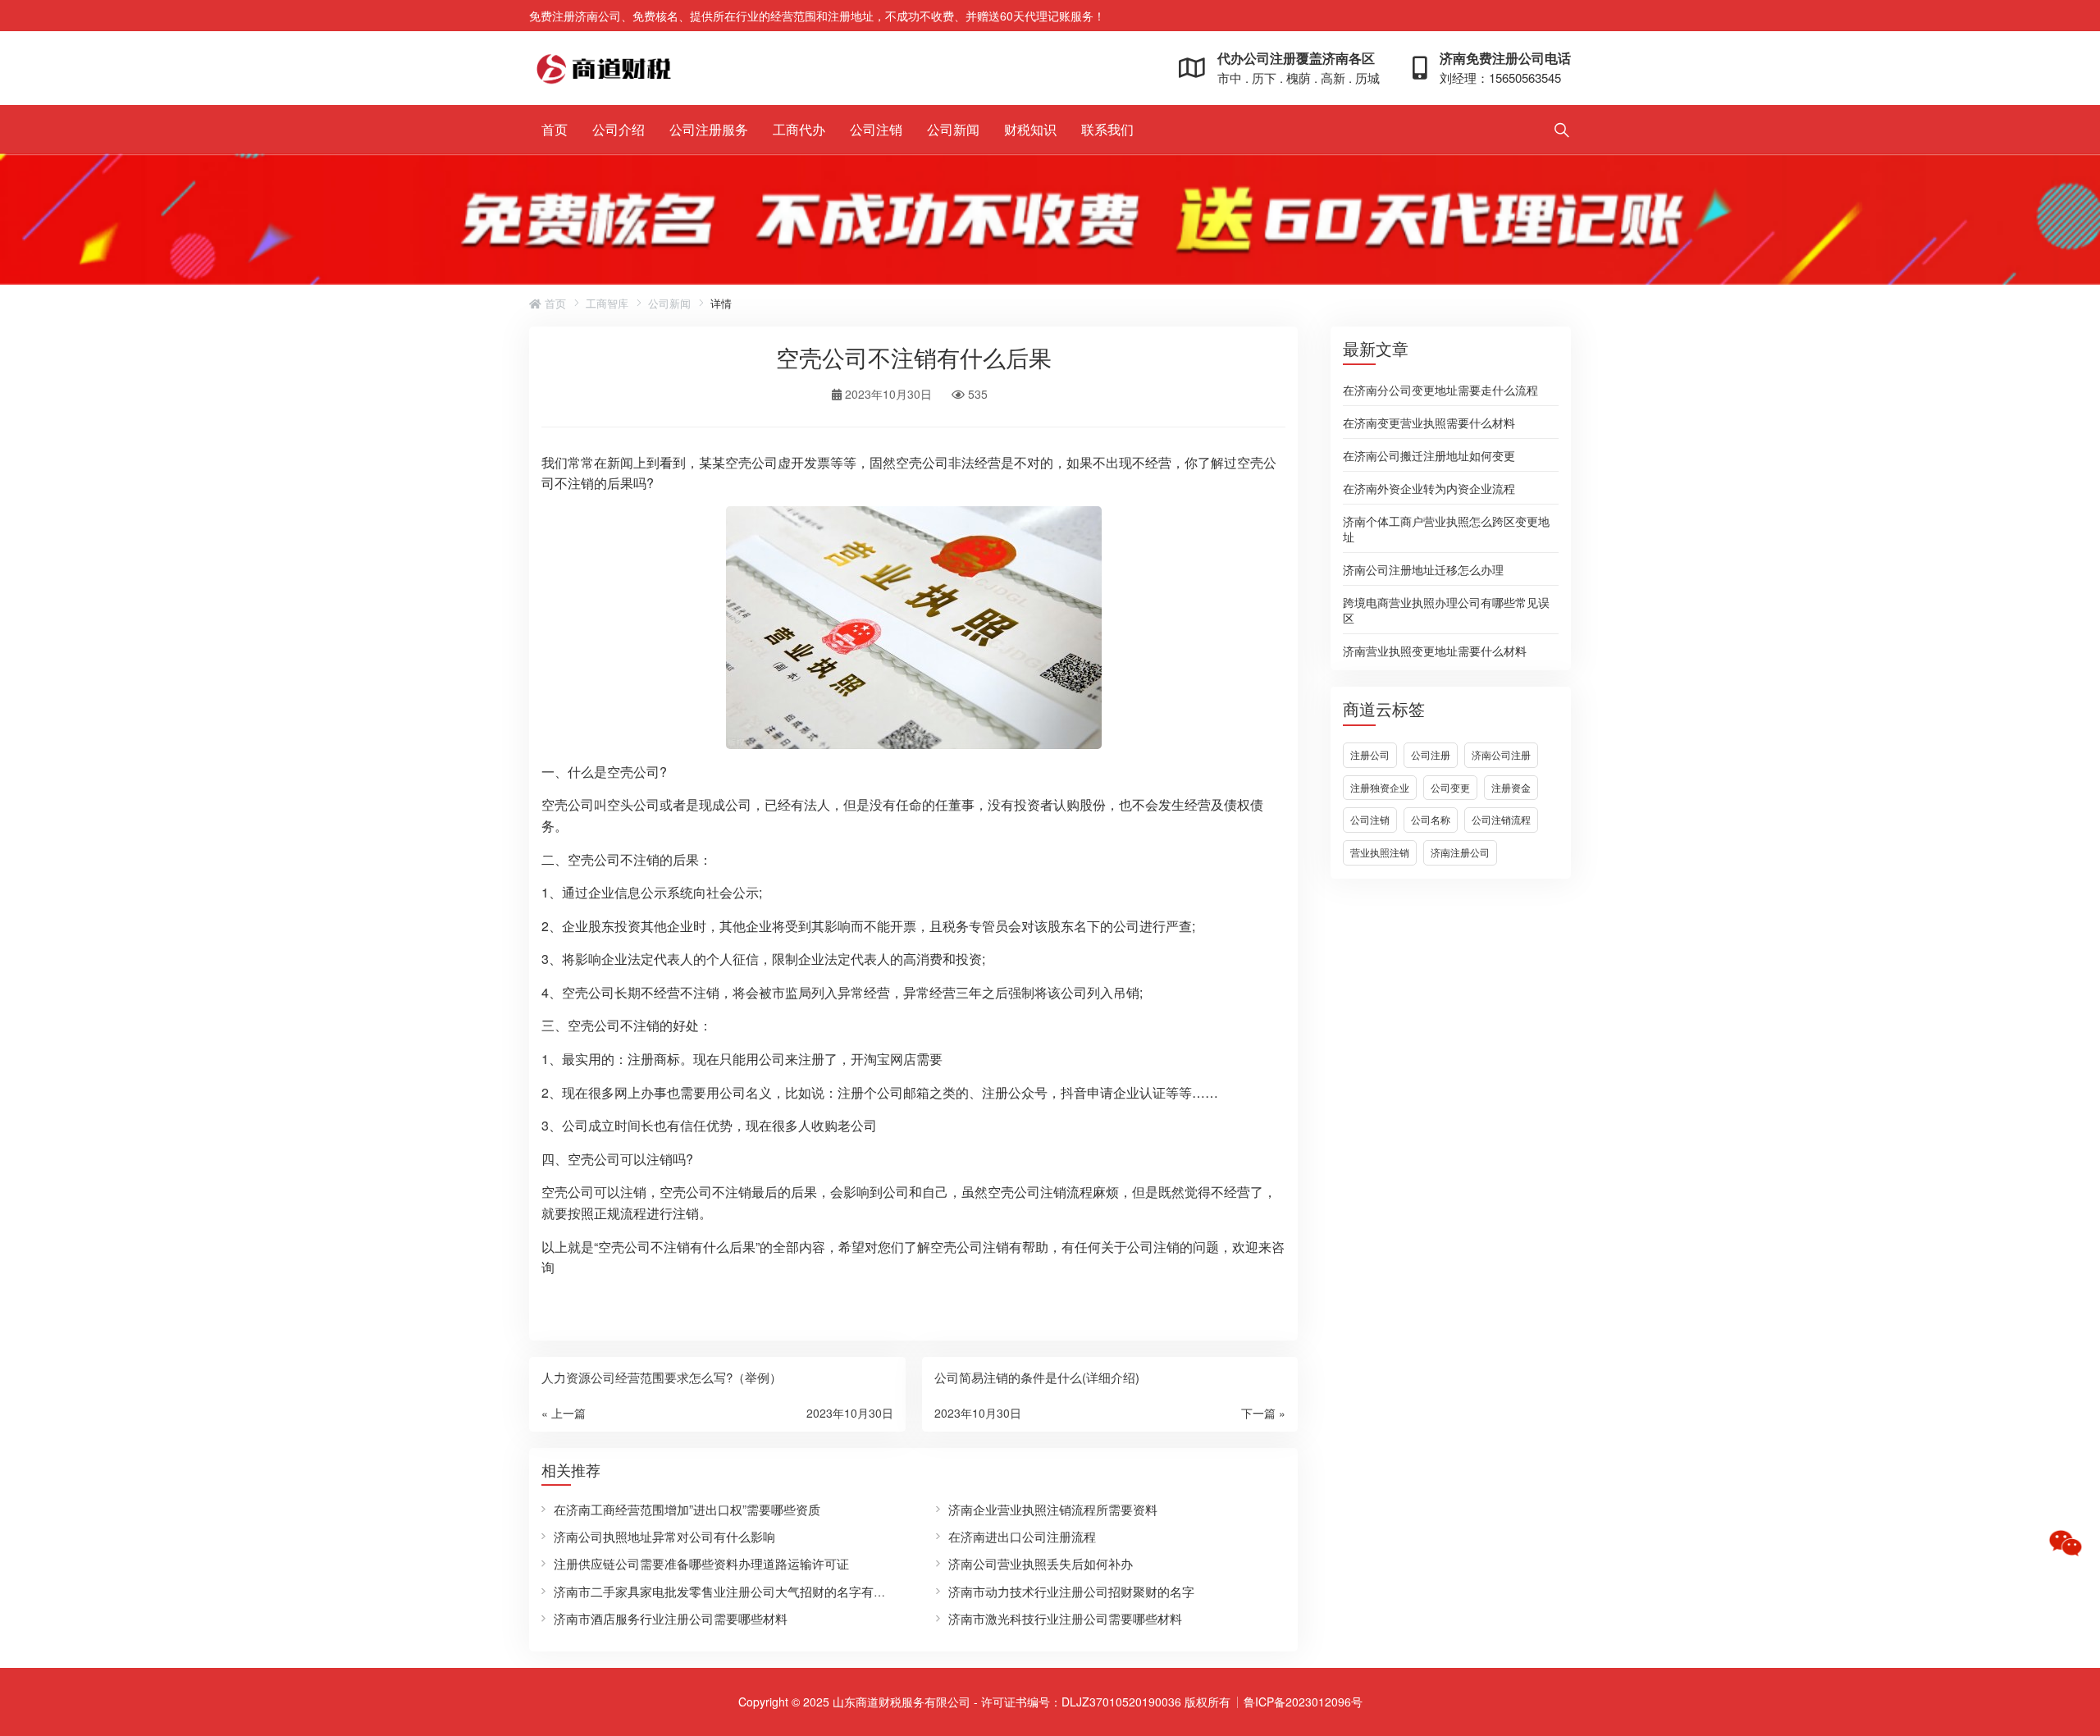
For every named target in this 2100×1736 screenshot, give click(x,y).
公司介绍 (619, 129)
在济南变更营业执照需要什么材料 (1429, 422)
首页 (555, 129)
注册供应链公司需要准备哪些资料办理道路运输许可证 (701, 1563)
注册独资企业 (1380, 787)
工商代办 (799, 129)
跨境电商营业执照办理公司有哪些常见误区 (1446, 609)
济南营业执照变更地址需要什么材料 (1435, 650)
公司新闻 (953, 129)
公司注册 (1431, 754)
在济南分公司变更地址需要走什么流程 (1440, 389)
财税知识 (1030, 129)
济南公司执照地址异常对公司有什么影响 (664, 1536)
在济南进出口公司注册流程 (1022, 1536)
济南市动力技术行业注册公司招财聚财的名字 (1071, 1591)
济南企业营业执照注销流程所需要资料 (1053, 1509)
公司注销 (876, 129)
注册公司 (1370, 754)
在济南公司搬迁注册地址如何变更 (1429, 455)
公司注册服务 (709, 129)
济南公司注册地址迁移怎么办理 (1423, 569)
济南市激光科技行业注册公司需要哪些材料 (1065, 1618)
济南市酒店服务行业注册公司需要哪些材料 (671, 1618)
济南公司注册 (1501, 754)
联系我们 (1107, 129)
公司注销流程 (1501, 819)
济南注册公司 (1460, 852)
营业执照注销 (1380, 852)
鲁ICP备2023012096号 (1303, 1702)
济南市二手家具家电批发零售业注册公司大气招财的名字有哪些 (726, 1591)
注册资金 (1511, 787)
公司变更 (1450, 787)
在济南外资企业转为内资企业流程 (1429, 487)
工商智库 (607, 304)
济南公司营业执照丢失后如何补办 (1041, 1563)
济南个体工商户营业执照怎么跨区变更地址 (1446, 528)
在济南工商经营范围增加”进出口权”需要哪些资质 (687, 1509)
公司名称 (1431, 819)
